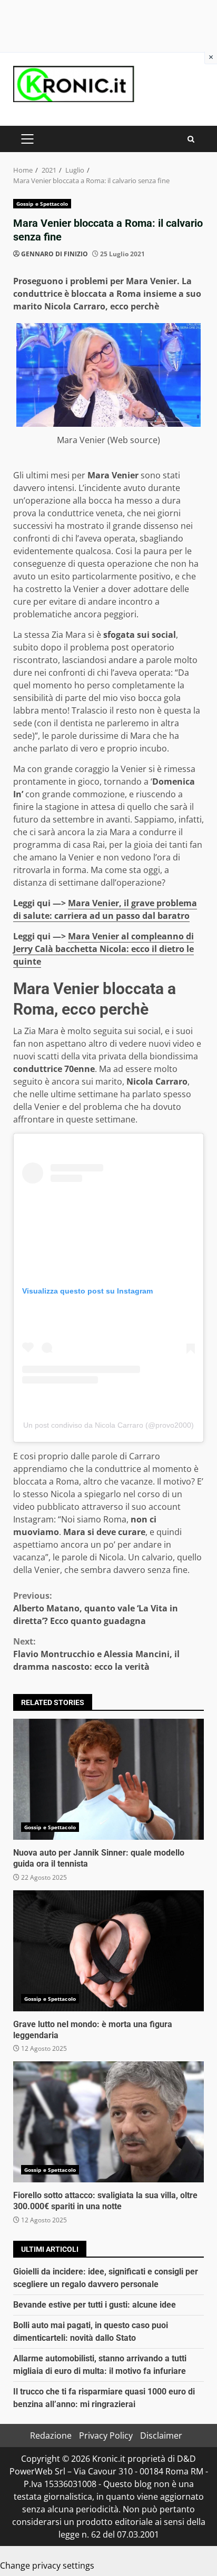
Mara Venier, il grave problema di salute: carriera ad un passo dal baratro (105, 909)
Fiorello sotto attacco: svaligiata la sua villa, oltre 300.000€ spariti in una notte (108, 2122)
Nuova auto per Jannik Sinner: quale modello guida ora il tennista (108, 1779)
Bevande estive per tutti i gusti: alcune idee (95, 2305)
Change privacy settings (47, 2565)
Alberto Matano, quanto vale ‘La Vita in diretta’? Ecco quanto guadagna (96, 1608)
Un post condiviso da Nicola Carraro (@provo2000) (108, 1425)
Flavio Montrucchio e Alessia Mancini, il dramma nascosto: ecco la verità (96, 1654)
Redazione (51, 2435)
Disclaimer (161, 2435)
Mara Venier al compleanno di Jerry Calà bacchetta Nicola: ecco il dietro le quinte (103, 949)
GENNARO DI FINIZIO (55, 254)
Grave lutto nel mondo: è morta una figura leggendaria (108, 1951)
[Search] (191, 139)
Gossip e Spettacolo (42, 204)
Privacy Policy (106, 2435)
